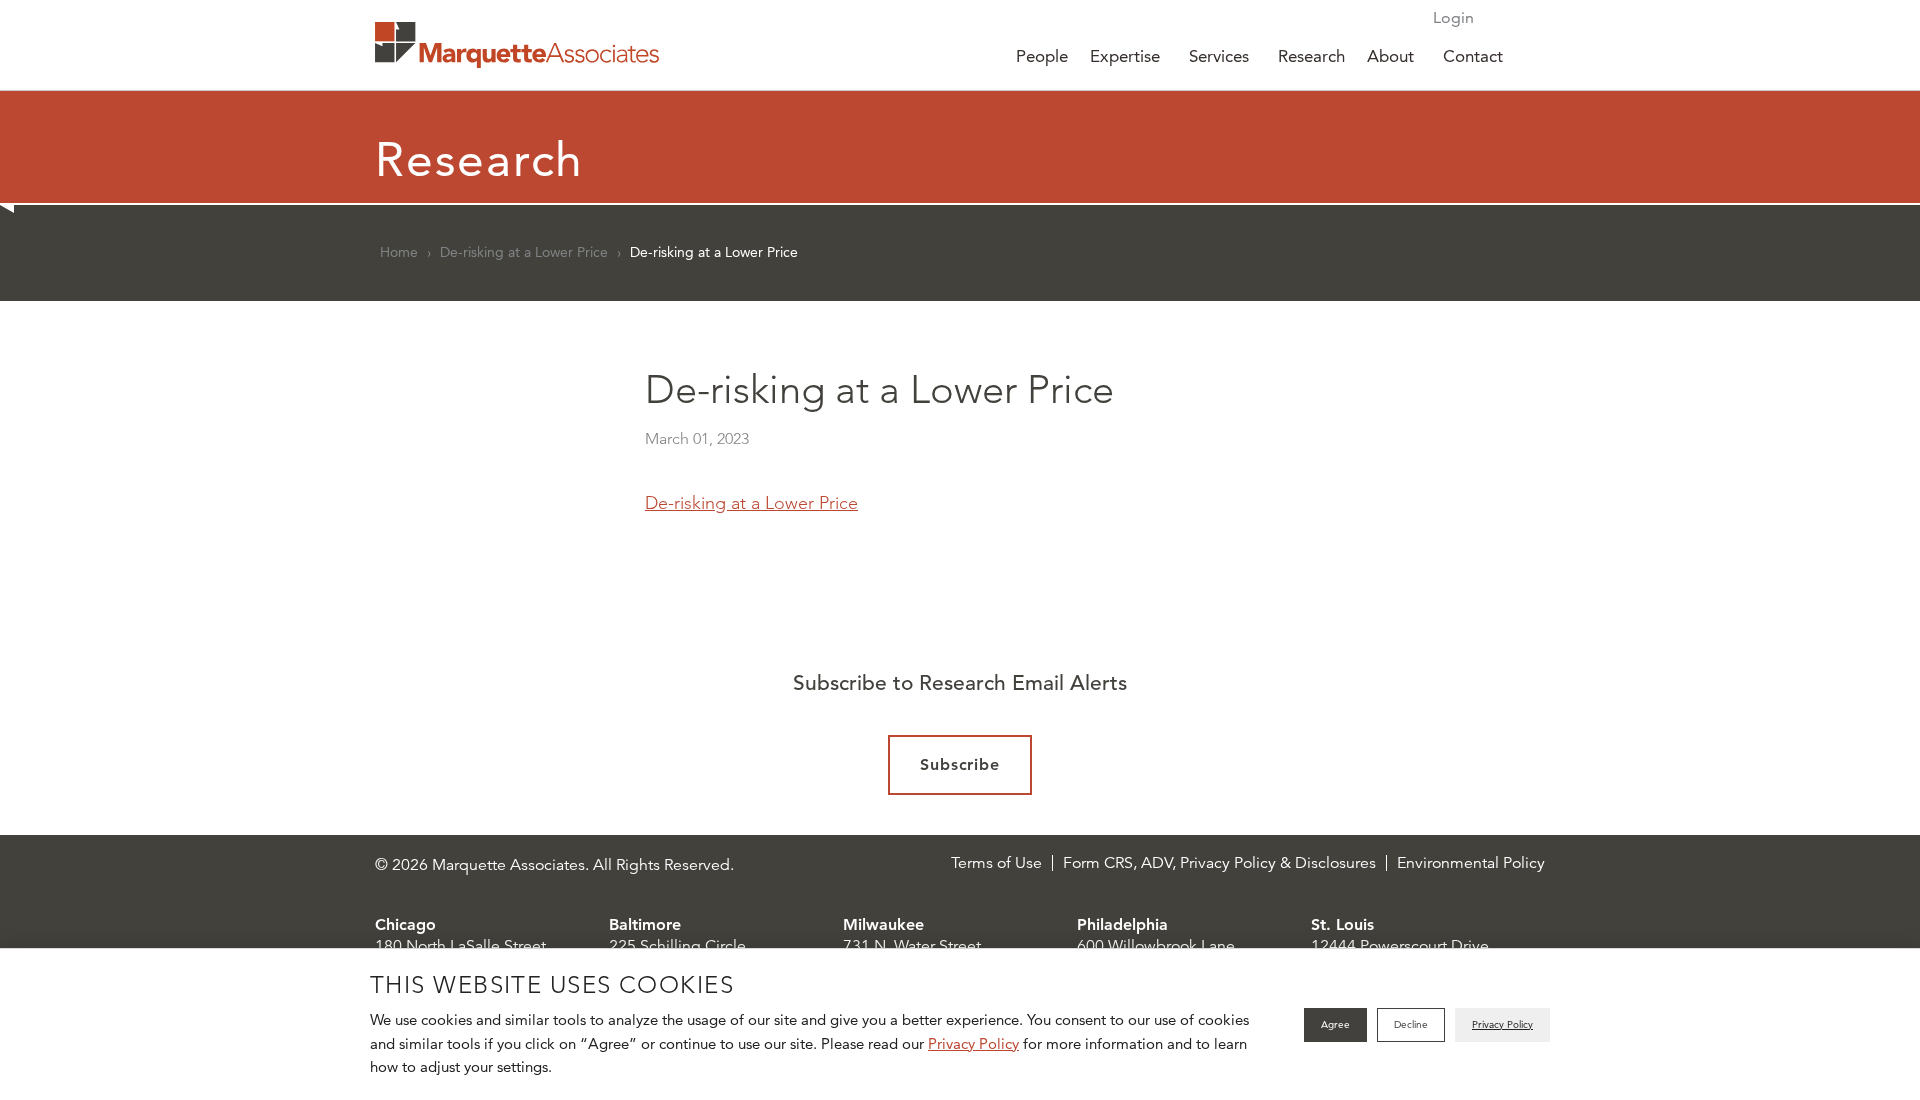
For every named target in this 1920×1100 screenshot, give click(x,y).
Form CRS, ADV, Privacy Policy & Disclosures (1219, 863)
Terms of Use (996, 863)
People (1042, 56)
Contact (1473, 56)
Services (1219, 56)
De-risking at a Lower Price (524, 252)
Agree (1335, 1024)
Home (399, 252)
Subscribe (960, 764)
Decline (1411, 1024)
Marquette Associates (517, 45)
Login (1453, 17)
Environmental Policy (1471, 863)
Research (1311, 56)
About (1390, 56)
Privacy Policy (973, 1043)
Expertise (1125, 56)
